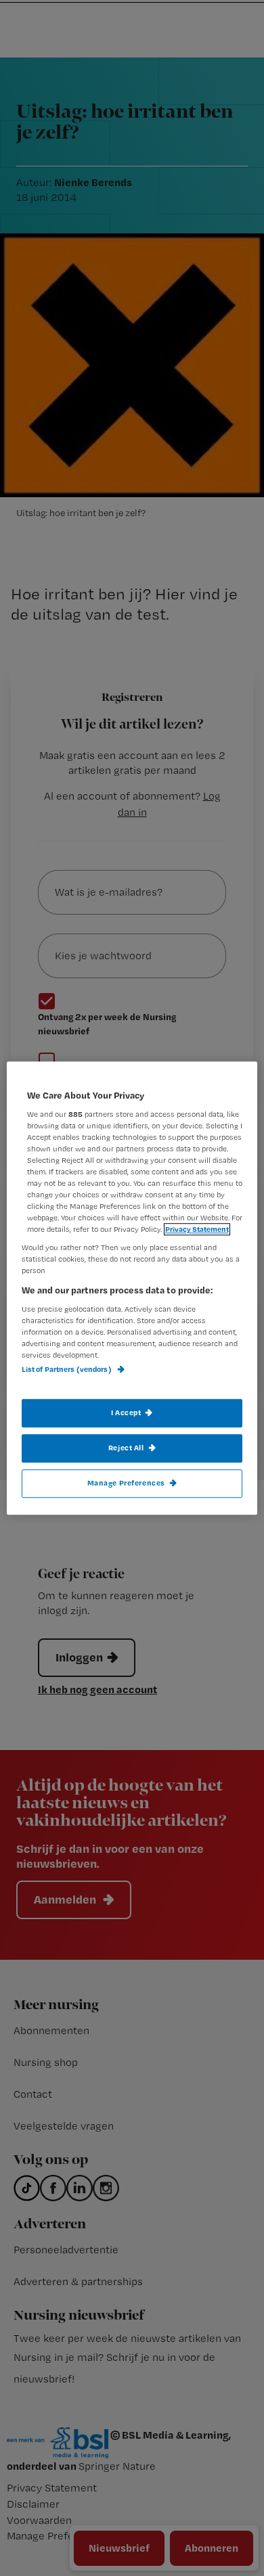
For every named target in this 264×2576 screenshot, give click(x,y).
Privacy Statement (197, 1229)
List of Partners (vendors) (67, 1370)
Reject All (126, 1448)
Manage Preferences (126, 1483)
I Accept (126, 1412)
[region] (132, 1288)
